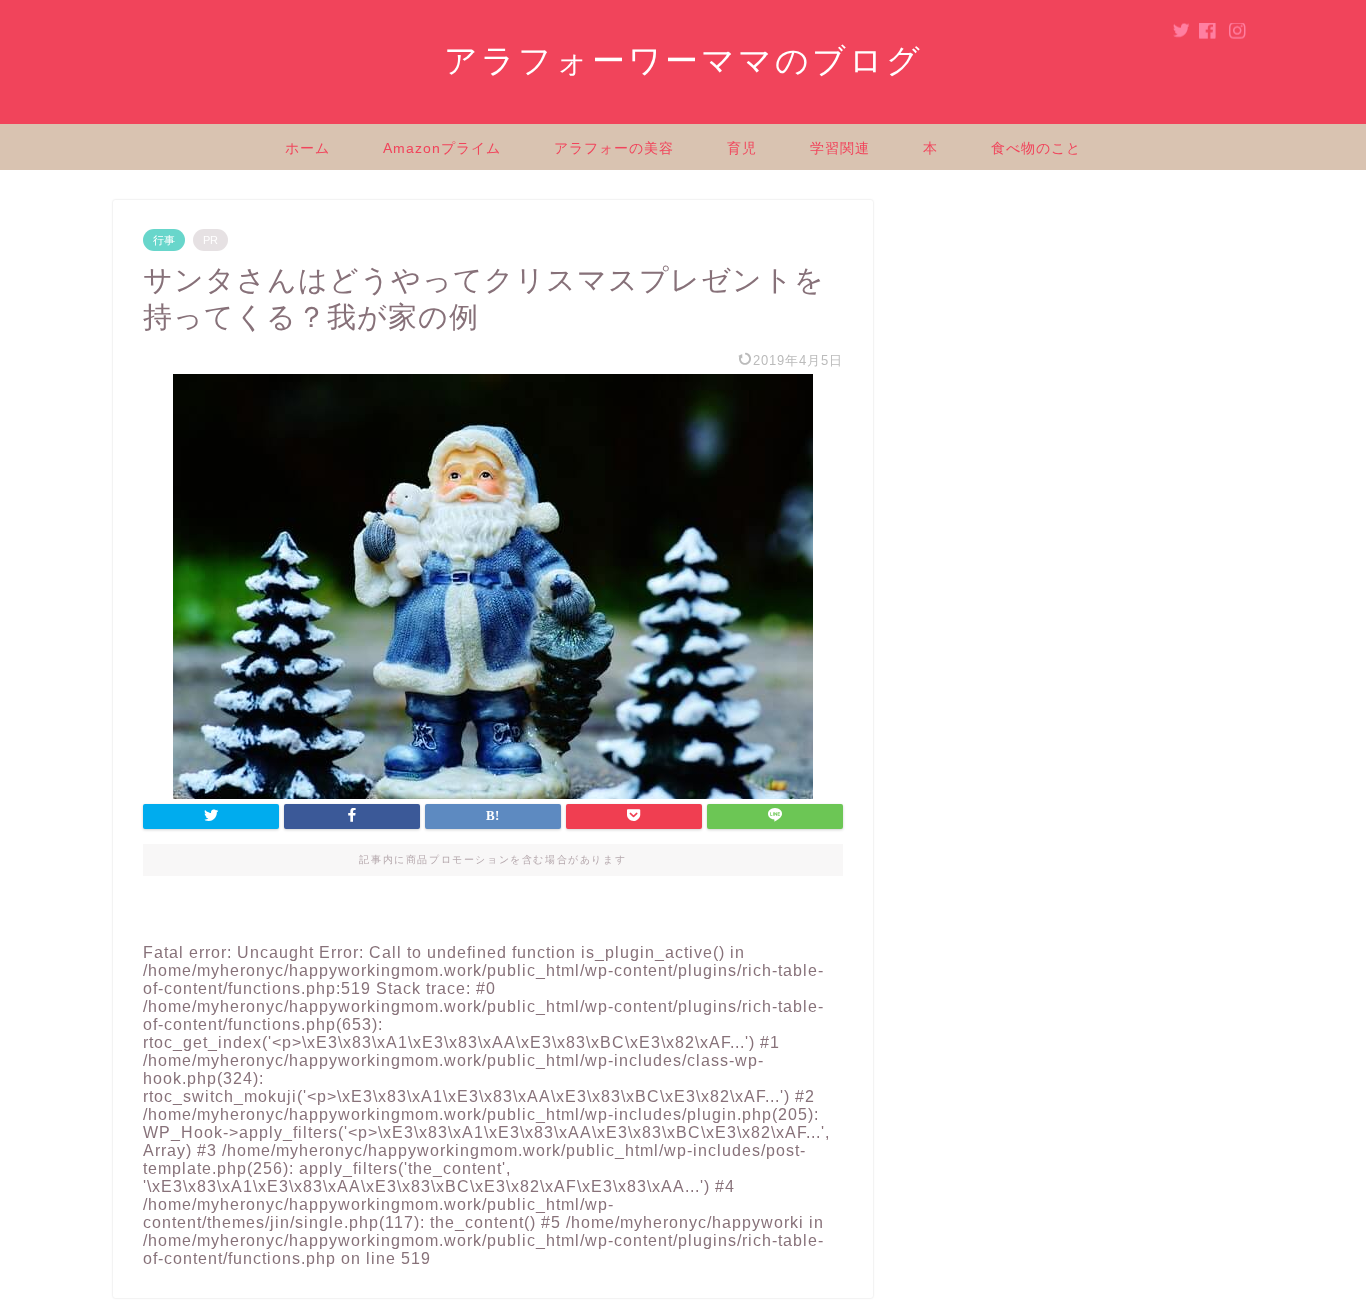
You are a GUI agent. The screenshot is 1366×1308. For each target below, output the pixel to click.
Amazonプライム (442, 148)
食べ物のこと (1036, 148)
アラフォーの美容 (614, 148)
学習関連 (840, 148)
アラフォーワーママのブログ (683, 60)
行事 (164, 240)
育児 (742, 148)
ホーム (307, 148)
